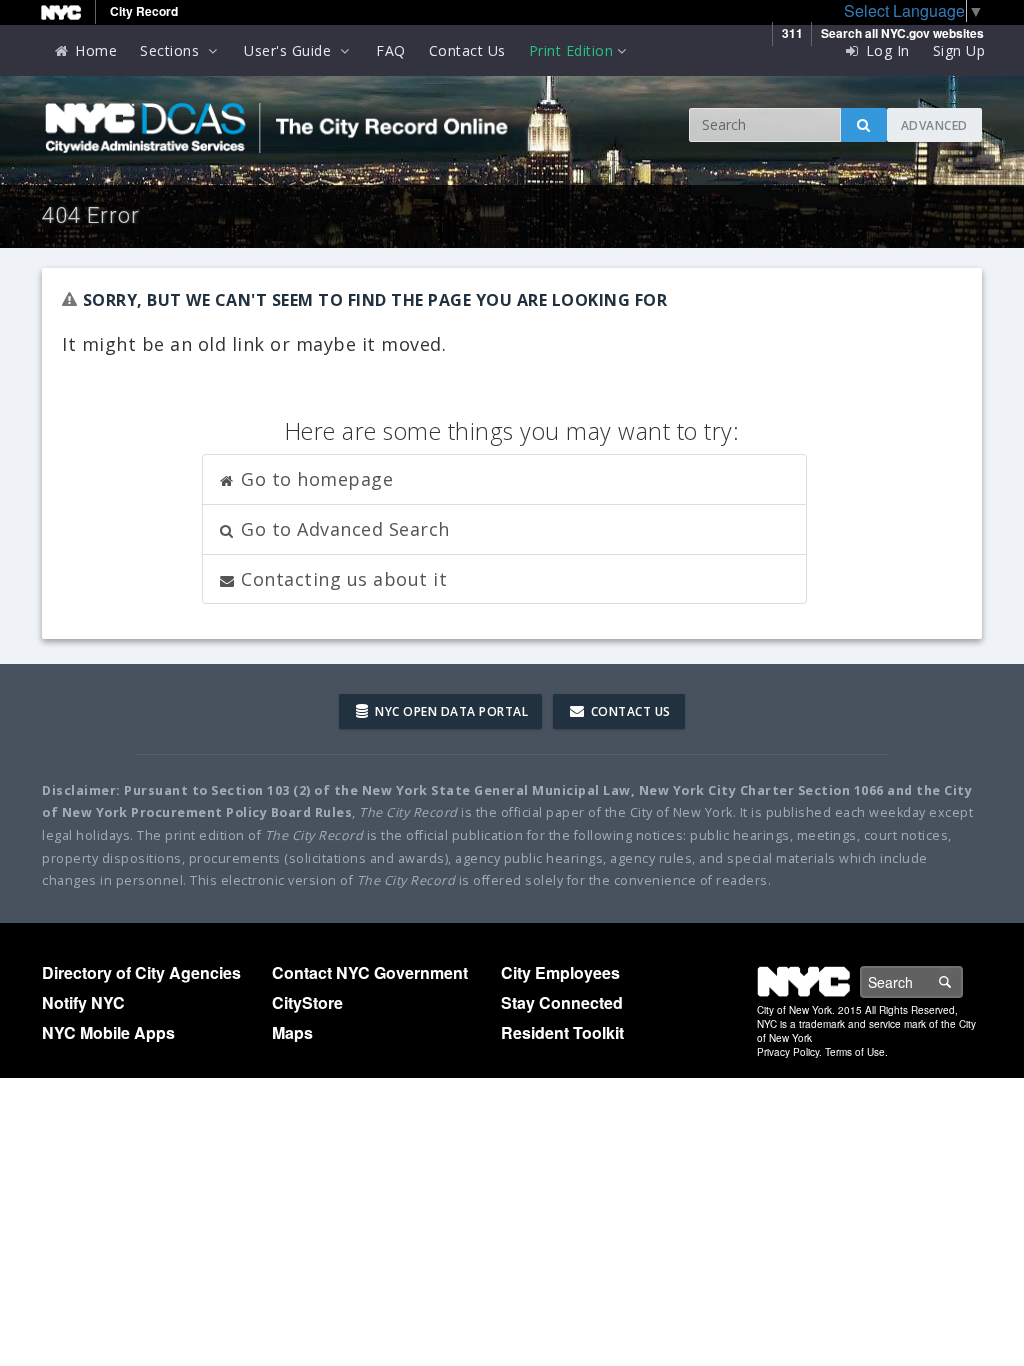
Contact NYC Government (370, 972)
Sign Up (959, 50)
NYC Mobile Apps (108, 1032)
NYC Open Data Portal (450, 711)
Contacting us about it (342, 579)
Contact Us (467, 50)
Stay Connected (562, 1002)
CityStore (307, 1002)
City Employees (560, 972)
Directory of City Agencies (141, 972)
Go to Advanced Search (343, 529)
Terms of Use (855, 1052)
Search (962, 981)
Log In (885, 50)
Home (94, 50)
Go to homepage (315, 479)
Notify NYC (83, 1002)
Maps (292, 1032)
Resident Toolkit (562, 1032)
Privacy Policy (788, 1052)
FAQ (391, 50)
